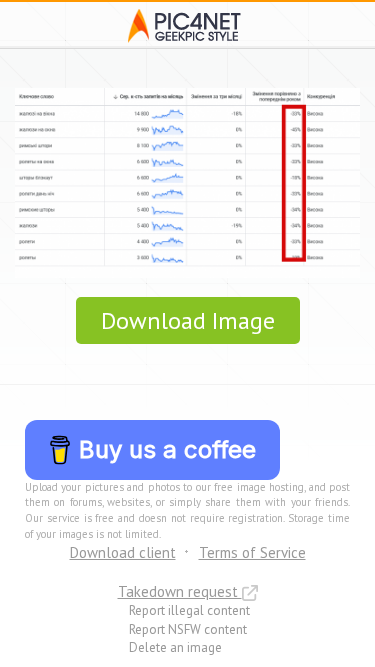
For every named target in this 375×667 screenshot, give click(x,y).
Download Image (188, 320)
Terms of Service (252, 552)
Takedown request (180, 591)
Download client (123, 552)
